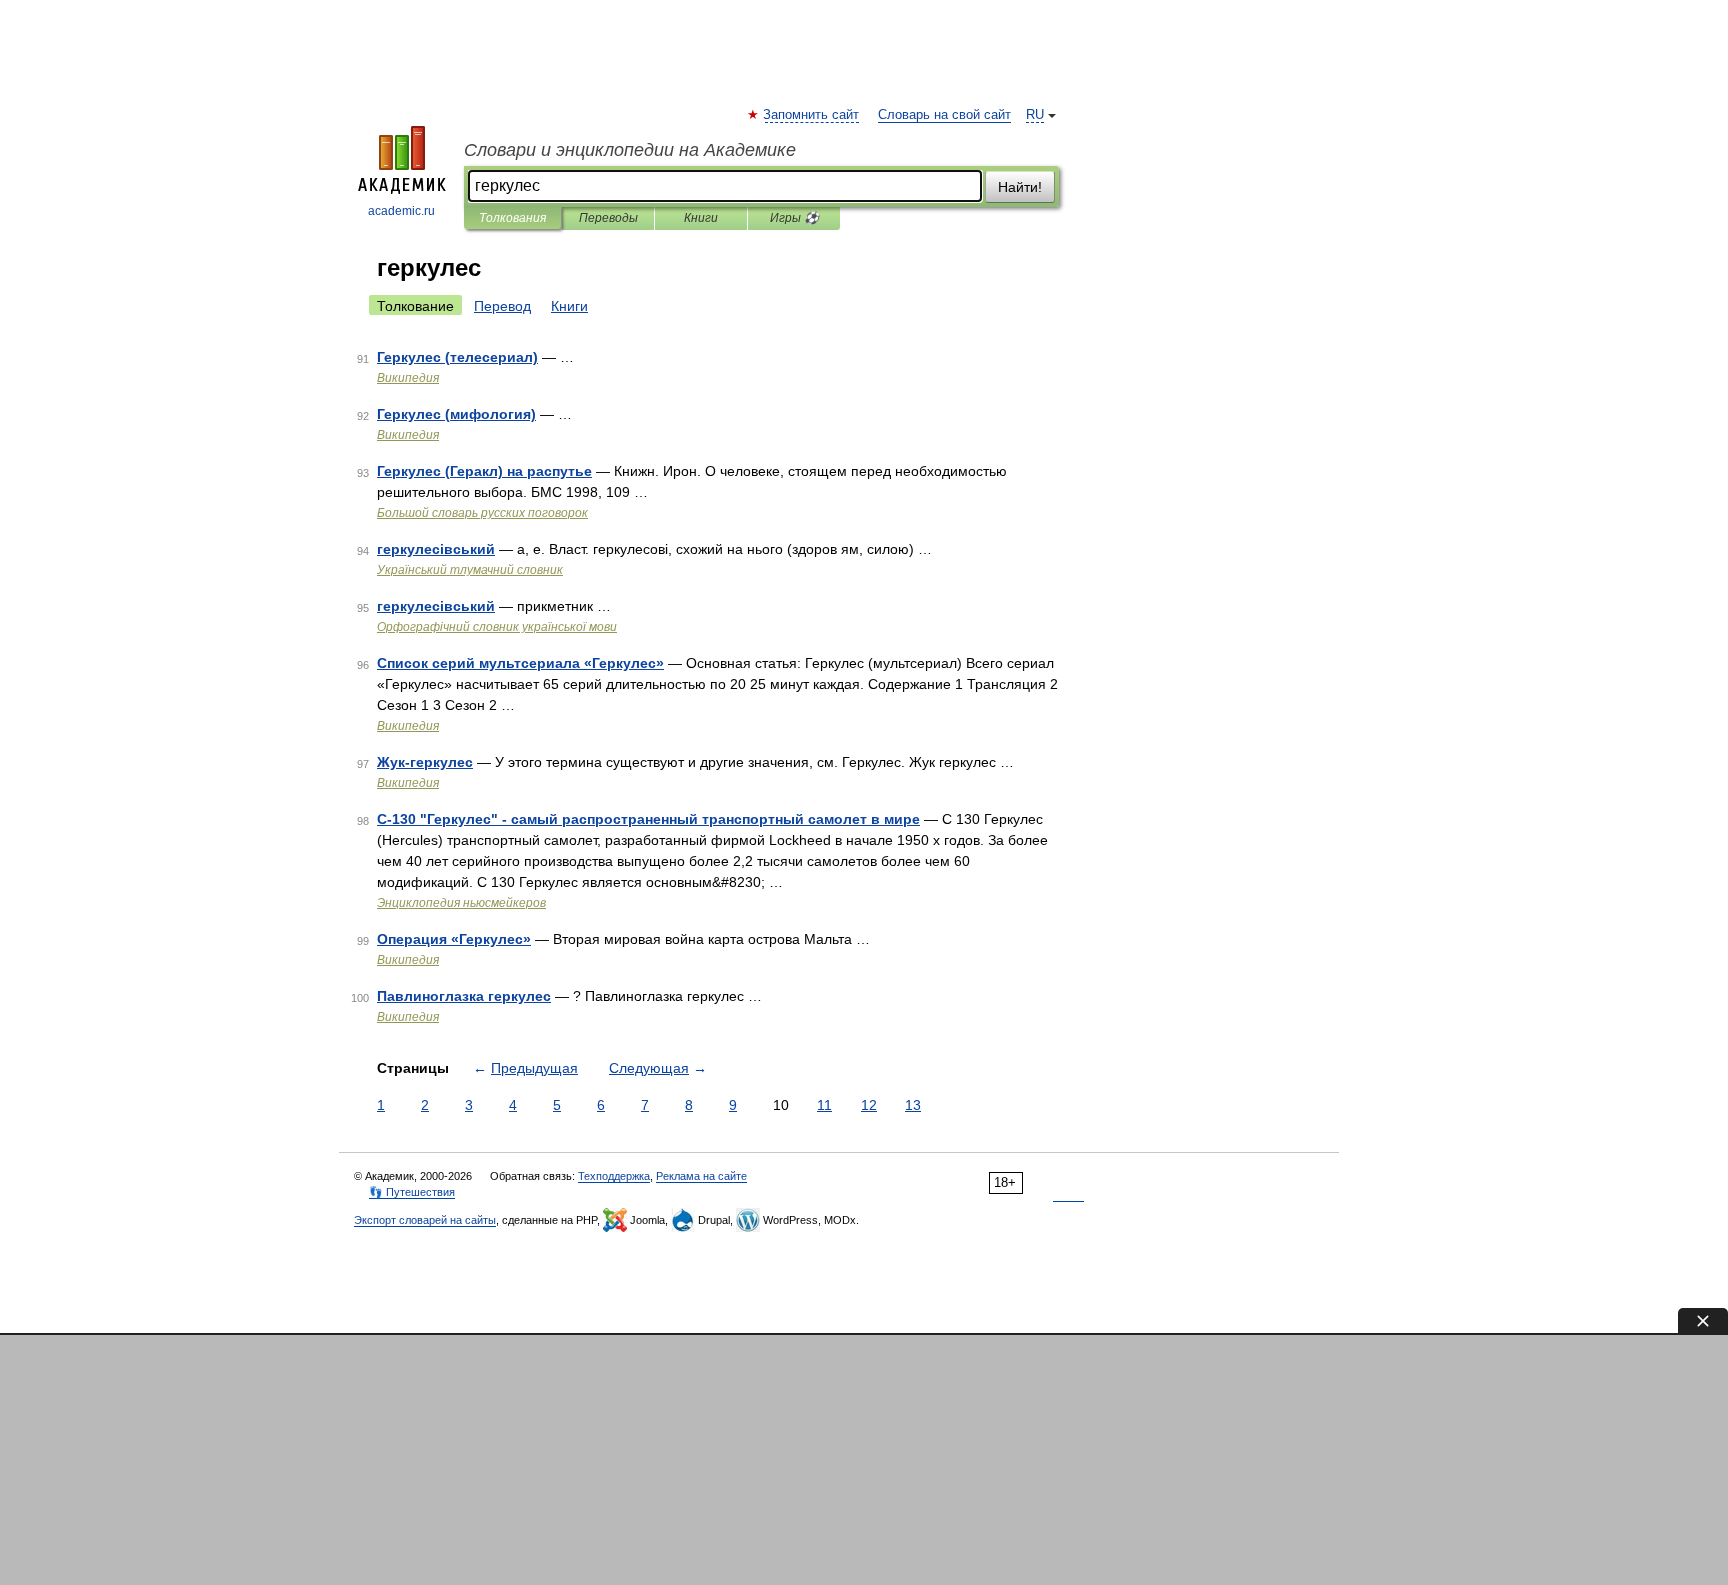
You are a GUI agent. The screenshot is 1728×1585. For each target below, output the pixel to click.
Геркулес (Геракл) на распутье (484, 471)
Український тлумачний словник (470, 570)
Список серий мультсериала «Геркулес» (520, 663)
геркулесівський (436, 549)
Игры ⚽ (794, 218)
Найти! (1020, 187)
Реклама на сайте (701, 1176)
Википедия (408, 378)
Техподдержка (614, 1176)
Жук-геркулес (425, 762)
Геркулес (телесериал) (457, 357)
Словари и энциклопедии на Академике (630, 150)
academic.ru (401, 211)
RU (1035, 115)
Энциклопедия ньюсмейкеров (461, 903)
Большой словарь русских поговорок (482, 513)
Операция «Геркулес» (454, 939)
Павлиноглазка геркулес (464, 996)
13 (913, 1105)
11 (824, 1105)
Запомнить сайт (812, 115)
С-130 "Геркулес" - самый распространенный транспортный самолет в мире (648, 819)
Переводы (608, 218)
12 (869, 1105)
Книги (701, 218)
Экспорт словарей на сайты (425, 1220)
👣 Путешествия (412, 1192)
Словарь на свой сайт (944, 115)
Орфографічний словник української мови (497, 627)
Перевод (502, 306)
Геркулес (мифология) (456, 414)
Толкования (512, 218)
